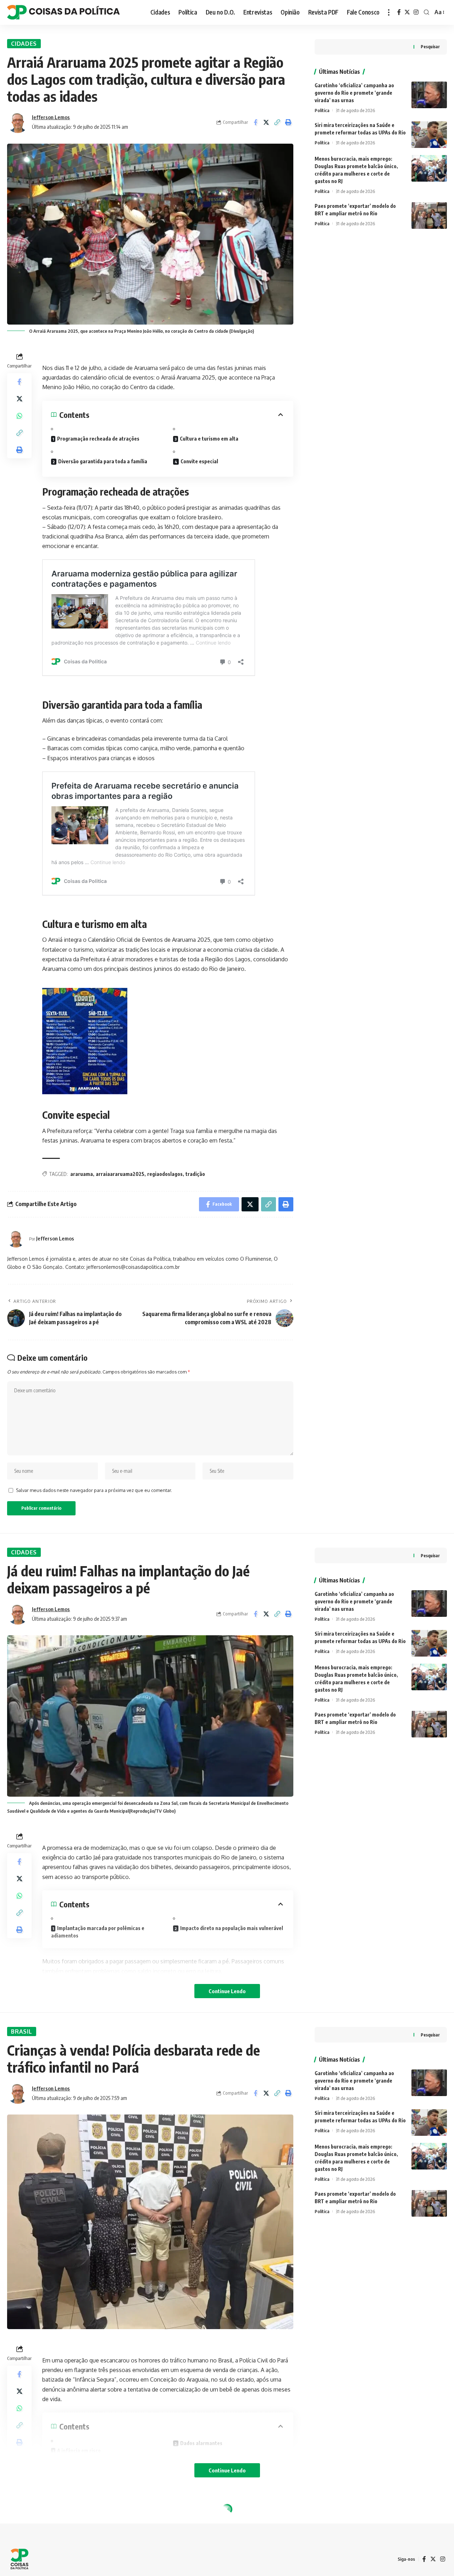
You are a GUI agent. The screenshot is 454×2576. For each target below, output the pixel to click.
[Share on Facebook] (255, 122)
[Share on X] (266, 122)
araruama (82, 1174)
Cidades (24, 44)
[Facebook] (399, 12)
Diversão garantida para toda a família (103, 461)
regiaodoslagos (165, 1174)
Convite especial (199, 461)
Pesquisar (430, 47)
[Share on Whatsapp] (20, 416)
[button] (277, 122)
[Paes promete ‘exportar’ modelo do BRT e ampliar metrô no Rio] (429, 215)
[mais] (389, 12)
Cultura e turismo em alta (209, 439)
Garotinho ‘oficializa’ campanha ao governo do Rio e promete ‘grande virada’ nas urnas (354, 93)
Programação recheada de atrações (98, 439)
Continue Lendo (227, 1991)
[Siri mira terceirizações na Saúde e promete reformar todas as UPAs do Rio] (429, 135)
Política (322, 110)
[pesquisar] (427, 12)
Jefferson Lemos (51, 117)
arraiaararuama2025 (120, 1174)
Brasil (21, 2031)
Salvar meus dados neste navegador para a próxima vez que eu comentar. (94, 1490)
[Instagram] (416, 12)
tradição (195, 1174)
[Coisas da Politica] (63, 12)
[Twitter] (407, 12)
